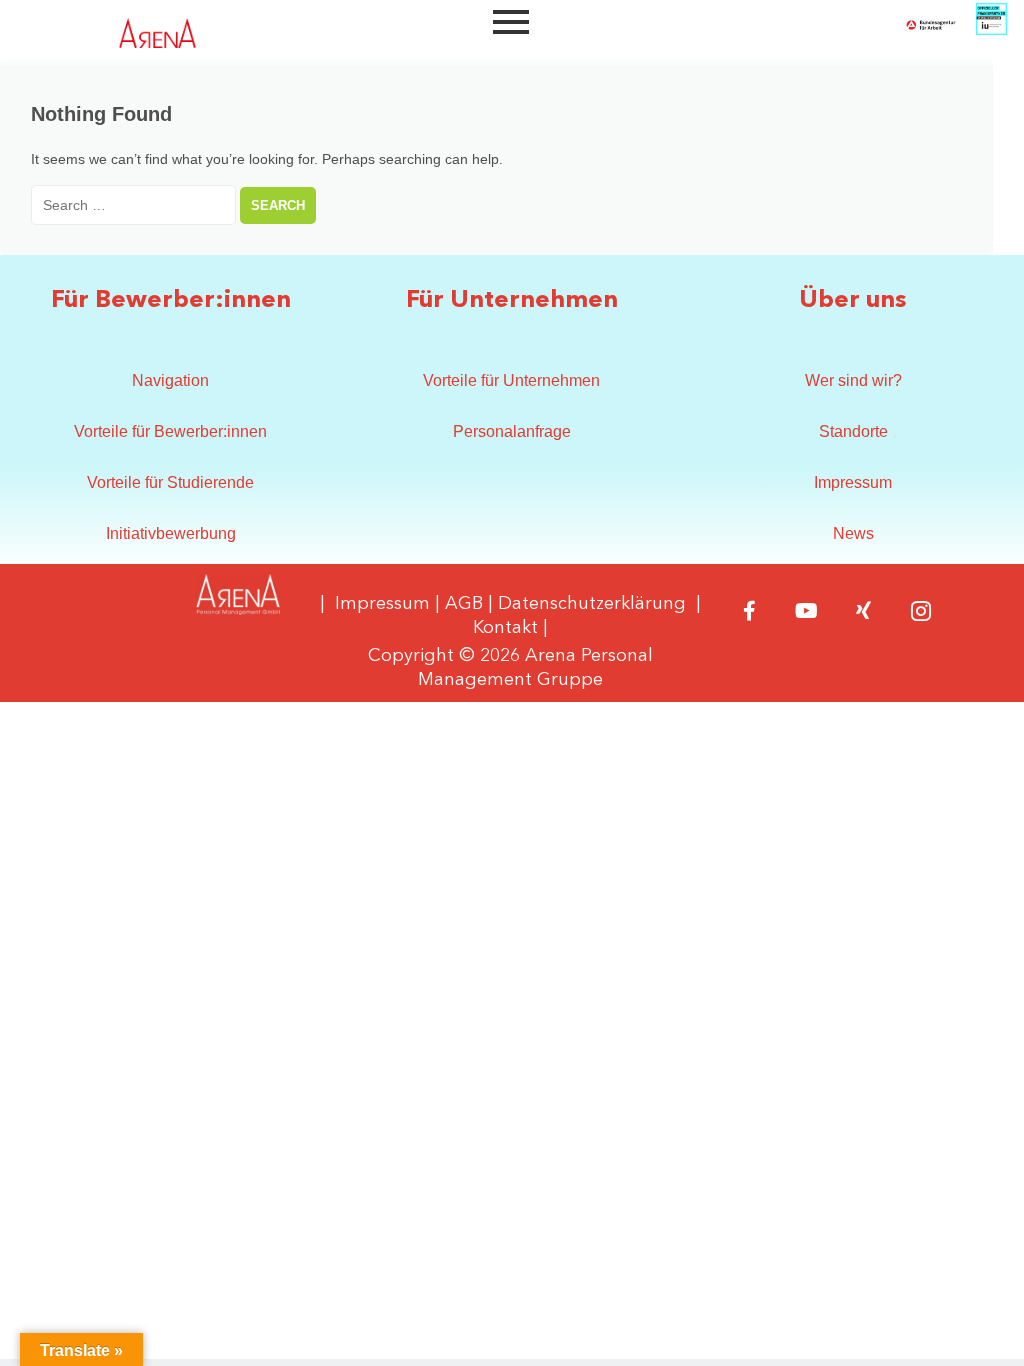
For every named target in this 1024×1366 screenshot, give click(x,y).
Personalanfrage (512, 431)
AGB (464, 604)
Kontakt (505, 628)
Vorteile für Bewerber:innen (170, 431)
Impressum (853, 482)
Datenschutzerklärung (592, 604)
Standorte (853, 431)
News (853, 533)
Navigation (170, 380)
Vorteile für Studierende (170, 482)
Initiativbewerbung (171, 533)
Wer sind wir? (853, 380)
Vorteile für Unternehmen (511, 380)
